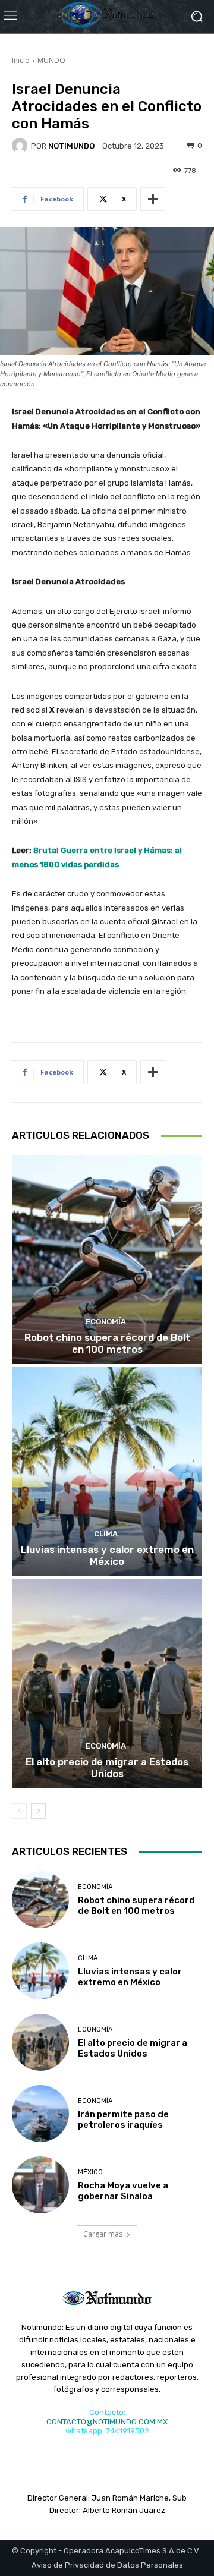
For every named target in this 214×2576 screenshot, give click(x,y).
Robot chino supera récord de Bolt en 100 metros (107, 1343)
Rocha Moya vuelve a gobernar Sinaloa (123, 2191)
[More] (153, 199)
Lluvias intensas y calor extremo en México (107, 1555)
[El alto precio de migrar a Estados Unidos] (107, 1684)
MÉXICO (90, 2172)
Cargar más (103, 2234)
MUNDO (51, 60)
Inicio (21, 60)
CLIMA (106, 1534)
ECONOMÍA (106, 1322)
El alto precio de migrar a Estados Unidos (107, 1768)
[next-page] (38, 1811)
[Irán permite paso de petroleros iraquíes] (40, 2114)
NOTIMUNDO (71, 146)
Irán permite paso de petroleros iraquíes (123, 2120)
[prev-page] (19, 1811)
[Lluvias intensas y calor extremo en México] (107, 1472)
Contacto (106, 2412)
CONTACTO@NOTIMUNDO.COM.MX (107, 2422)
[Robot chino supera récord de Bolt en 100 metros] (107, 1259)
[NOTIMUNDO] (21, 146)
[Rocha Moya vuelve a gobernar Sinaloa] (40, 2185)
